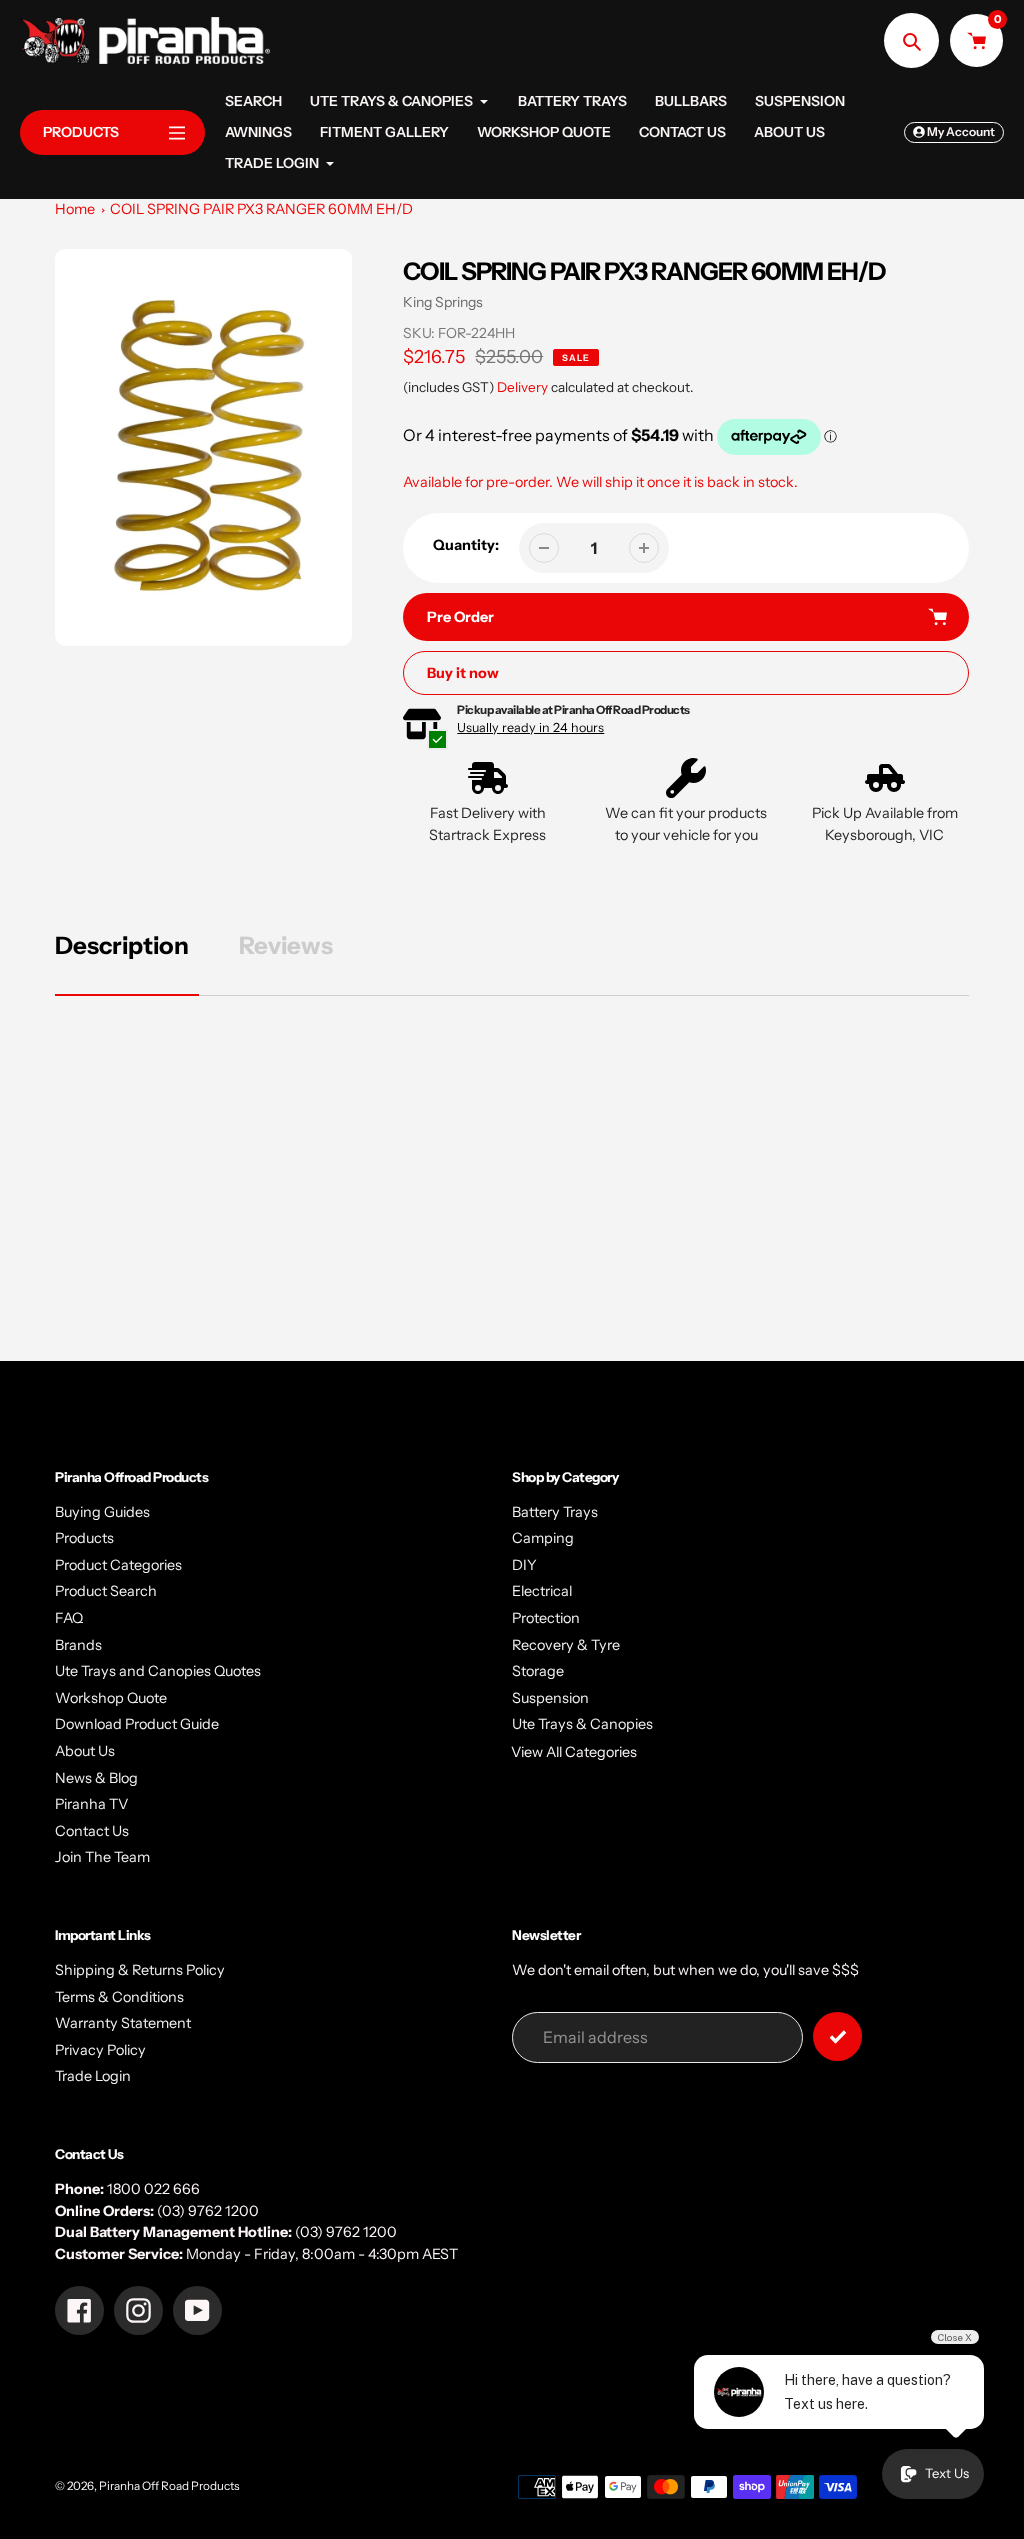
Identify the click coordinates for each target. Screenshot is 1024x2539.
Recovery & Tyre (566, 1645)
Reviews (286, 945)
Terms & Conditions (119, 1997)
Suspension (550, 1698)
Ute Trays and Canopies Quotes (158, 1671)
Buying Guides (102, 1512)
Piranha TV (91, 1804)
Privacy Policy (100, 2050)
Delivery (522, 387)
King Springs (443, 302)
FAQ (69, 1618)
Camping (543, 1538)
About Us (85, 1751)
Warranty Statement (123, 2023)
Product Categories (118, 1565)
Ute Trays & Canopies (582, 1724)
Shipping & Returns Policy (140, 1970)
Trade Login (93, 2076)
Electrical (542, 1591)
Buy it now (463, 673)
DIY (524, 1565)
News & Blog (96, 1778)
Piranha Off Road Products (169, 2486)
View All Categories (574, 1752)
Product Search (106, 1591)
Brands (78, 1645)
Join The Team (102, 1857)
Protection (546, 1618)
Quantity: (466, 545)
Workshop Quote (111, 1698)
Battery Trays (555, 1512)
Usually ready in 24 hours (530, 727)
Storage (538, 1671)
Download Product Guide (137, 1724)
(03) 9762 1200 (208, 2211)
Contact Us (92, 1831)
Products (84, 1538)
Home (75, 209)
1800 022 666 (153, 2189)
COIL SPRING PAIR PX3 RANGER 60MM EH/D (261, 209)
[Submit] (837, 2036)
